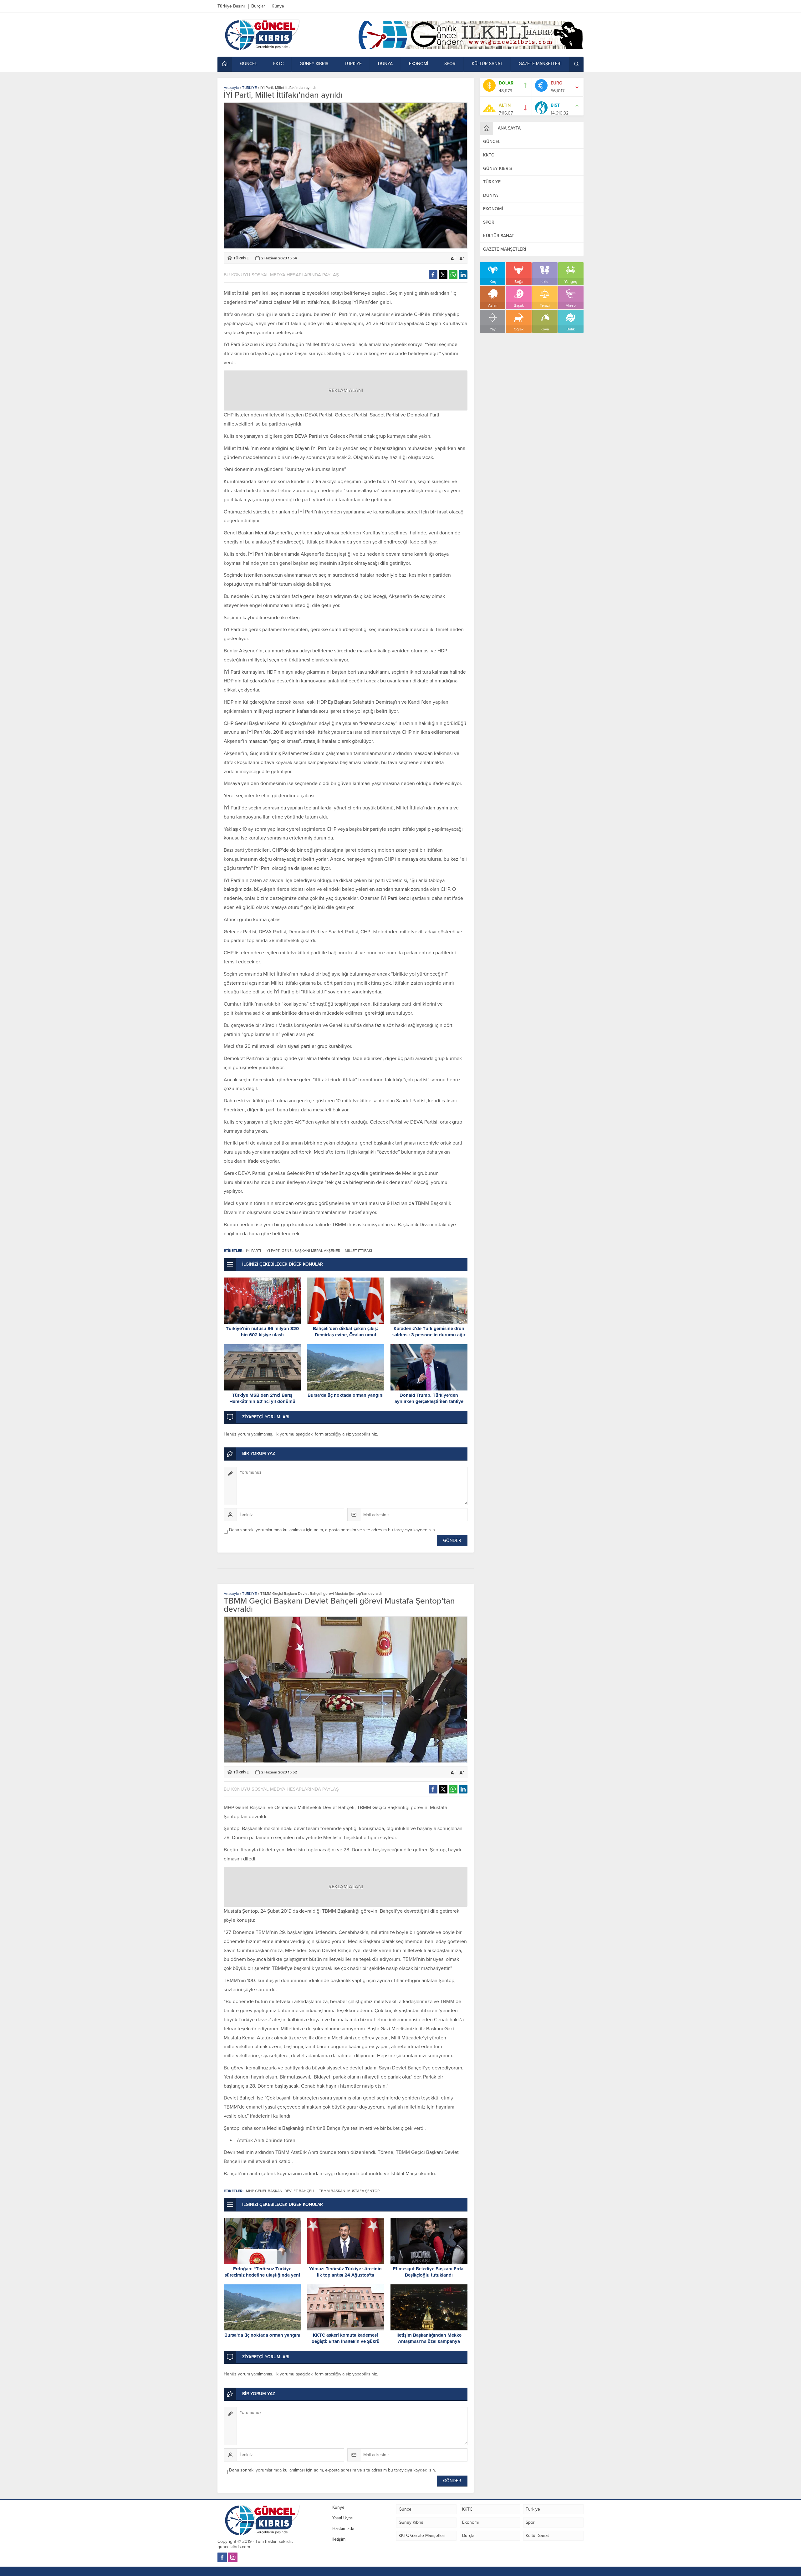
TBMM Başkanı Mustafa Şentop (349, 2191)
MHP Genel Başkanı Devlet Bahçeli (280, 2191)
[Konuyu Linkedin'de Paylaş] (463, 275)
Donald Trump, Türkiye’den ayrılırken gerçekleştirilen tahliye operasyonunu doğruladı (429, 1401)
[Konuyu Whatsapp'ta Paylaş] (453, 275)
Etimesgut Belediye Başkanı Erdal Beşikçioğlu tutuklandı (429, 2272)
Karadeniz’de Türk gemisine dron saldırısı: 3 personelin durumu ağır (429, 1332)
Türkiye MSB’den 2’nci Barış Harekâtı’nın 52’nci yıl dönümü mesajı (262, 1401)
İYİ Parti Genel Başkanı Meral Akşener (303, 1251)
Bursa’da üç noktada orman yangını (346, 1395)
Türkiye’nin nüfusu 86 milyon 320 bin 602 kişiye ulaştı (262, 1332)
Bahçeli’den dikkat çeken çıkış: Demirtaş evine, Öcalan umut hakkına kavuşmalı (345, 1335)
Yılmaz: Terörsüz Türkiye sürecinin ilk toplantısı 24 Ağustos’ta (345, 2272)
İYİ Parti (253, 1251)
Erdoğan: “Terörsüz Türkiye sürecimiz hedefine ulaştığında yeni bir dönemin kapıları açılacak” (262, 2275)
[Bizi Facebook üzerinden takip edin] (222, 2557)
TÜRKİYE (250, 88)
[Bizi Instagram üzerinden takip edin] (233, 2557)
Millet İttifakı (358, 1251)
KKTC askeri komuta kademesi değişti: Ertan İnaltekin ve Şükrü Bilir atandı (346, 2341)
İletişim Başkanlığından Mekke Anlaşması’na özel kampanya (429, 2338)
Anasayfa (231, 88)
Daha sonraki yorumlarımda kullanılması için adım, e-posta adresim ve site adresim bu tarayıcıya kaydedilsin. (332, 1530)
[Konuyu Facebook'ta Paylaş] (433, 275)
